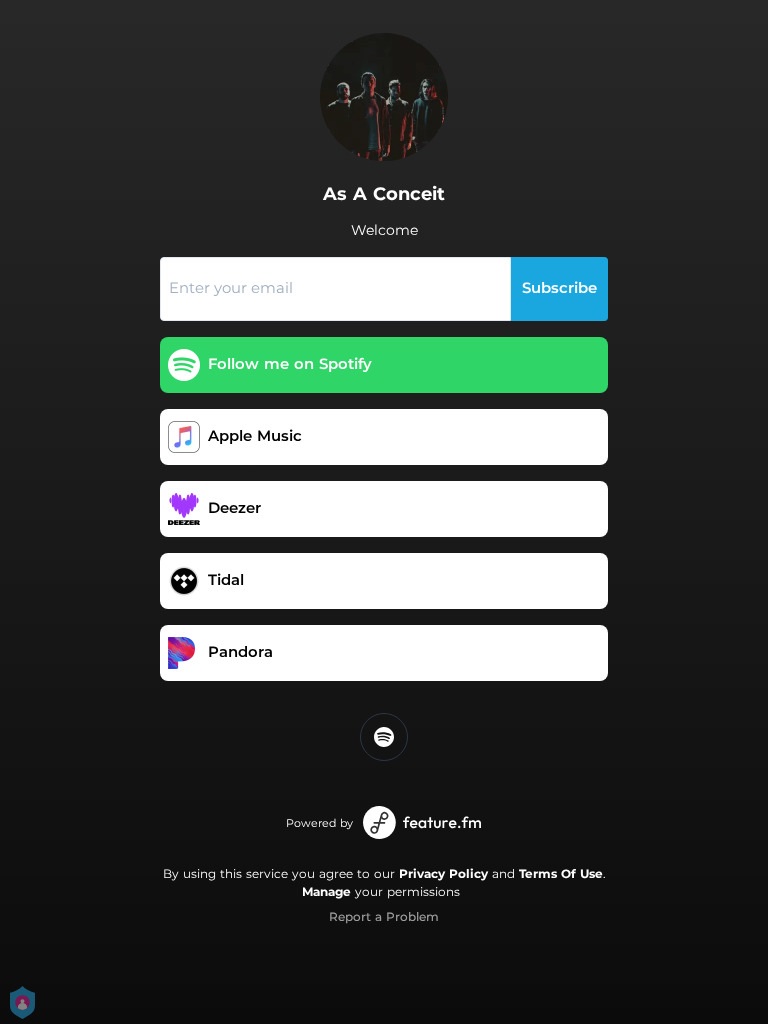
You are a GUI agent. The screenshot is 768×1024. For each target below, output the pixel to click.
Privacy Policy (443, 873)
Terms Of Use (561, 873)
